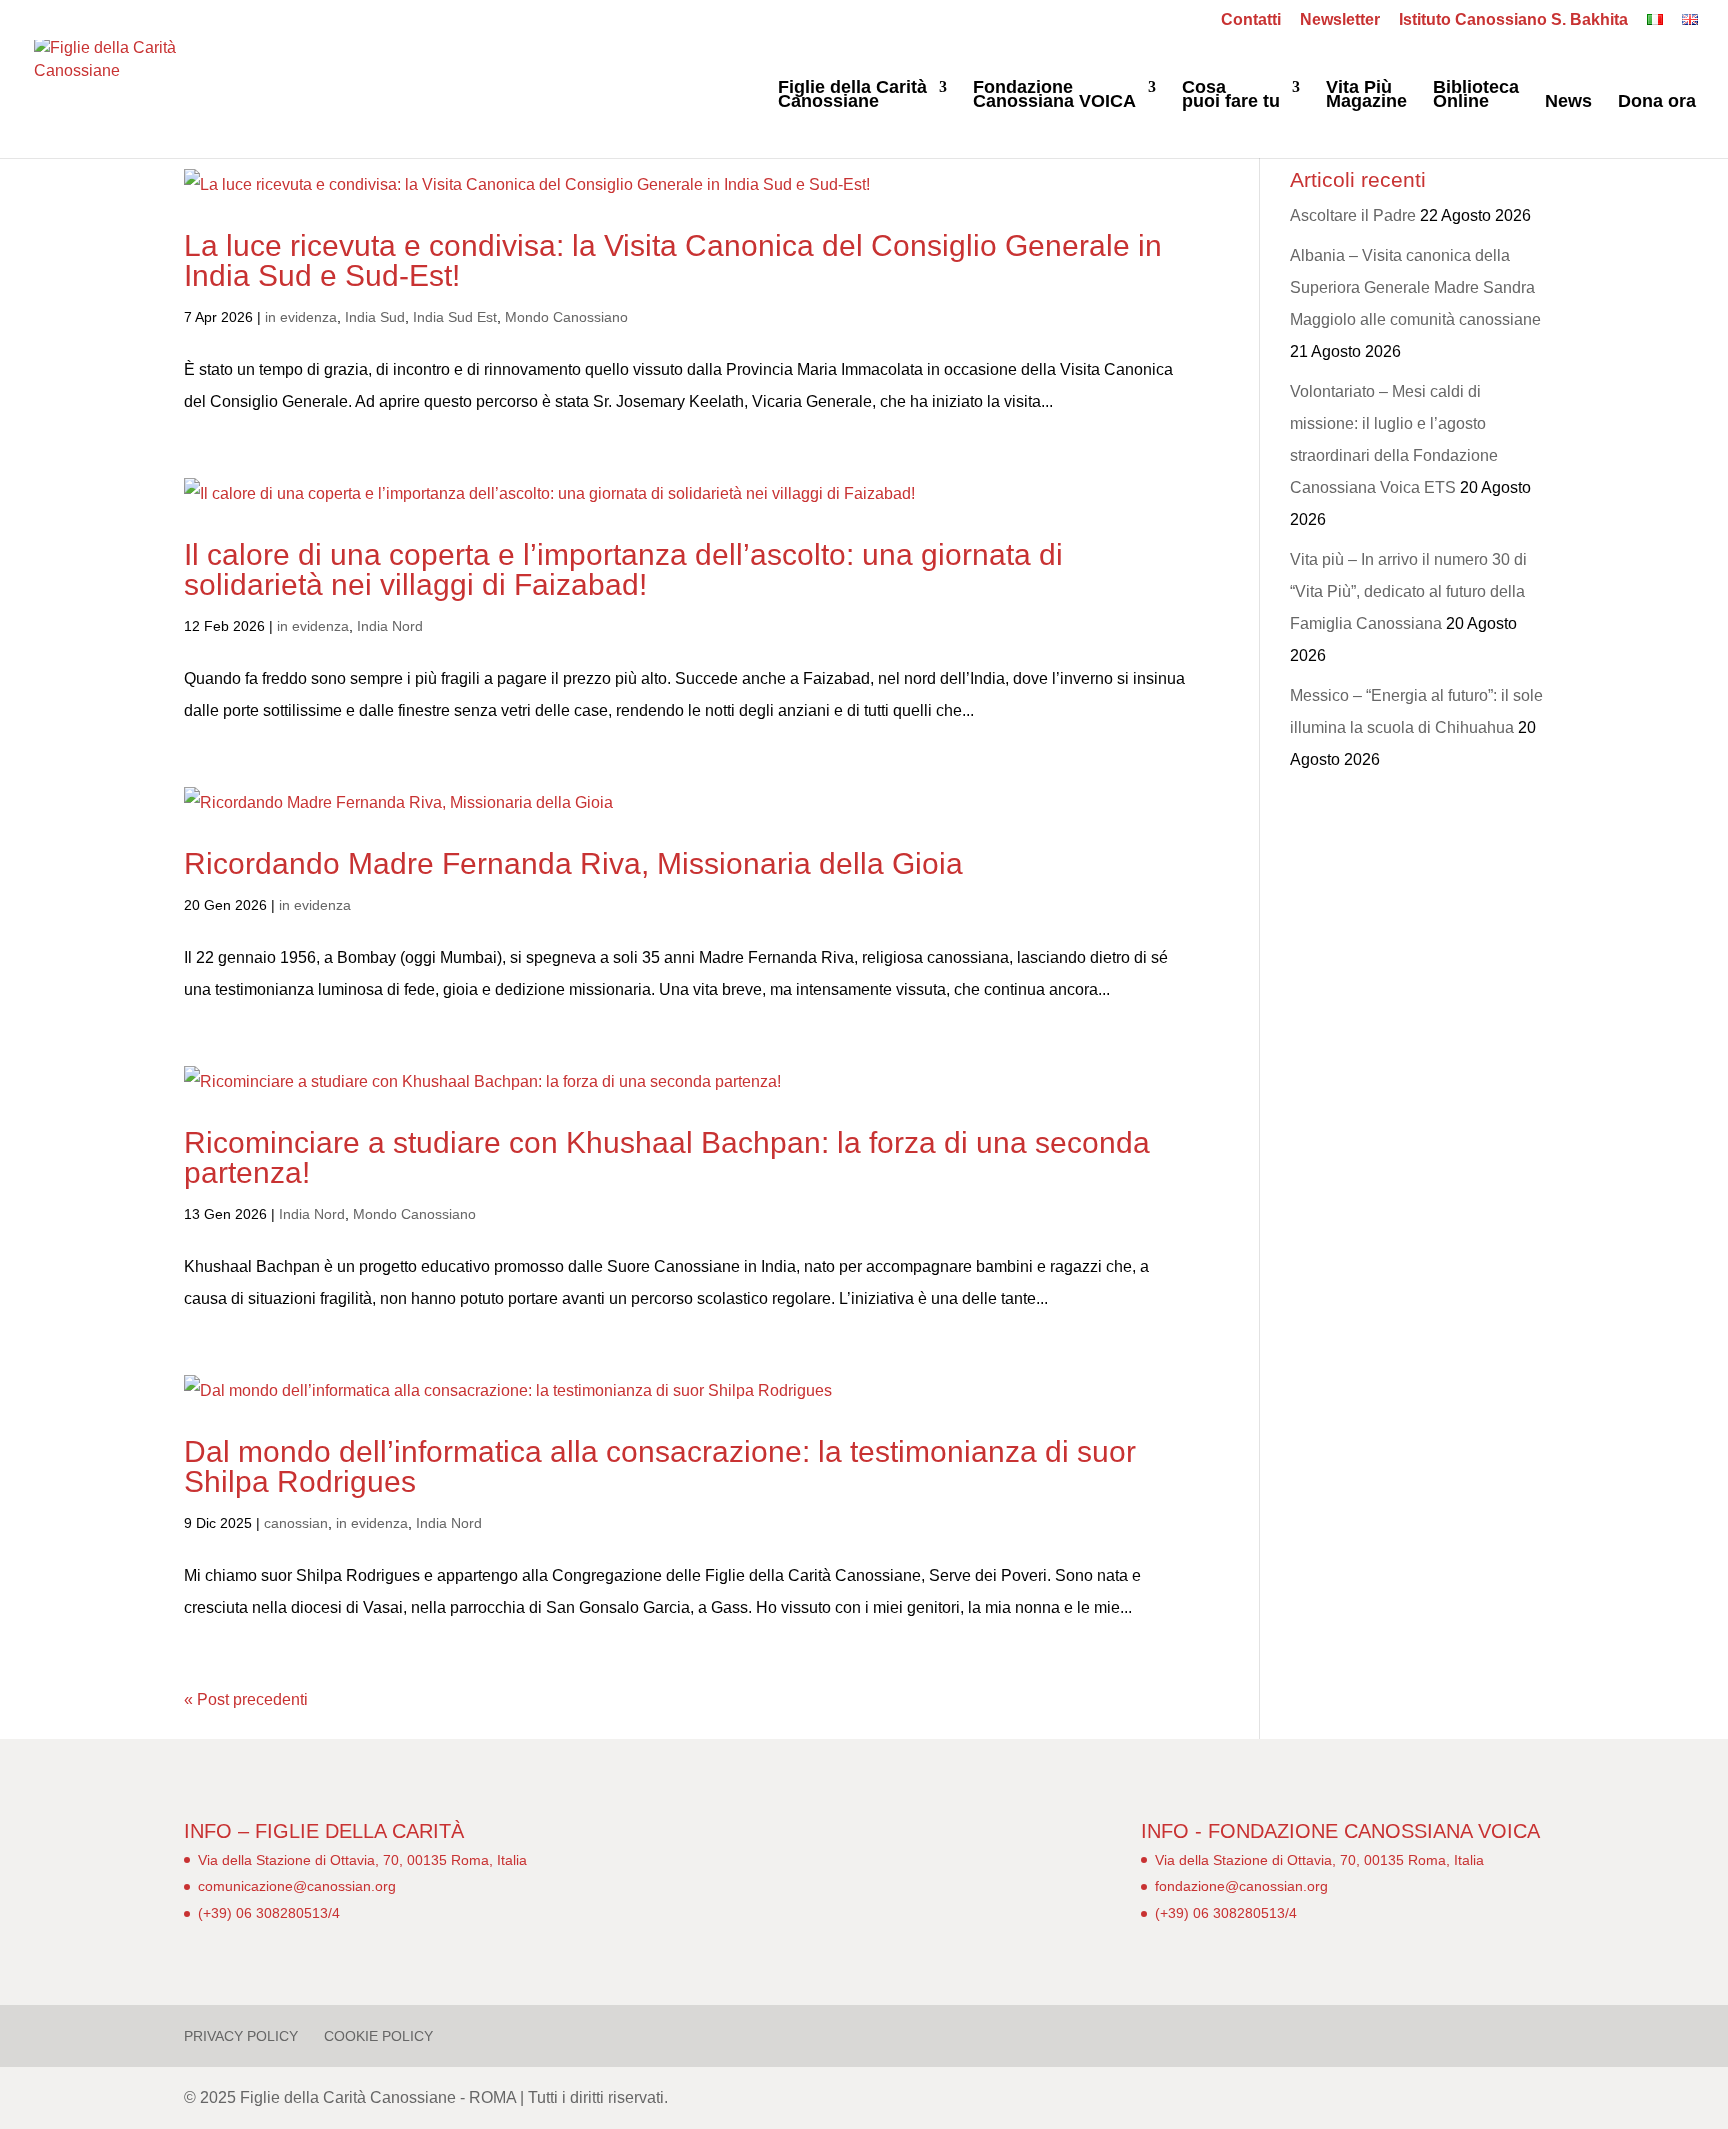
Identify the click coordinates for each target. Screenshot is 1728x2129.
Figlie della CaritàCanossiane (852, 95)
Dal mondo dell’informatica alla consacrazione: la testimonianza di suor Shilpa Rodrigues (660, 1466)
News (1568, 102)
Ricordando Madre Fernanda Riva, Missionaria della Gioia (573, 863)
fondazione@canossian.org (1241, 1886)
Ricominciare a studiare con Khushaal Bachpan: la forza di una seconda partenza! (667, 1157)
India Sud (375, 317)
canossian (296, 1523)
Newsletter (1340, 20)
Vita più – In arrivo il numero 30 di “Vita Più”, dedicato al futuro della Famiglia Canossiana (1408, 591)
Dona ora (1657, 102)
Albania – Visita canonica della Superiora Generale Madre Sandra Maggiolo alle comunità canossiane (1415, 287)
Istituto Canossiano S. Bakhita (1513, 20)
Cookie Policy (378, 2036)
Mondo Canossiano (566, 317)
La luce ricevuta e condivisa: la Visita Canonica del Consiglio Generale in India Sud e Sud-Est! (673, 260)
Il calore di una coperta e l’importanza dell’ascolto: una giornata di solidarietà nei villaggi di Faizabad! (623, 569)
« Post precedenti (246, 1699)
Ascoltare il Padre (1353, 215)
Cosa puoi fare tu (1231, 95)
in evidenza (301, 317)
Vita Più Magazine (1366, 95)
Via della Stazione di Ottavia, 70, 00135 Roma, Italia (362, 1860)
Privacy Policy (241, 2036)
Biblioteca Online (1476, 95)
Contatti (1251, 20)
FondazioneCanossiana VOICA (1054, 95)
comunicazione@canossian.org (297, 1886)
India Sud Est (455, 317)
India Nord (390, 626)
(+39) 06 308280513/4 (269, 1913)
